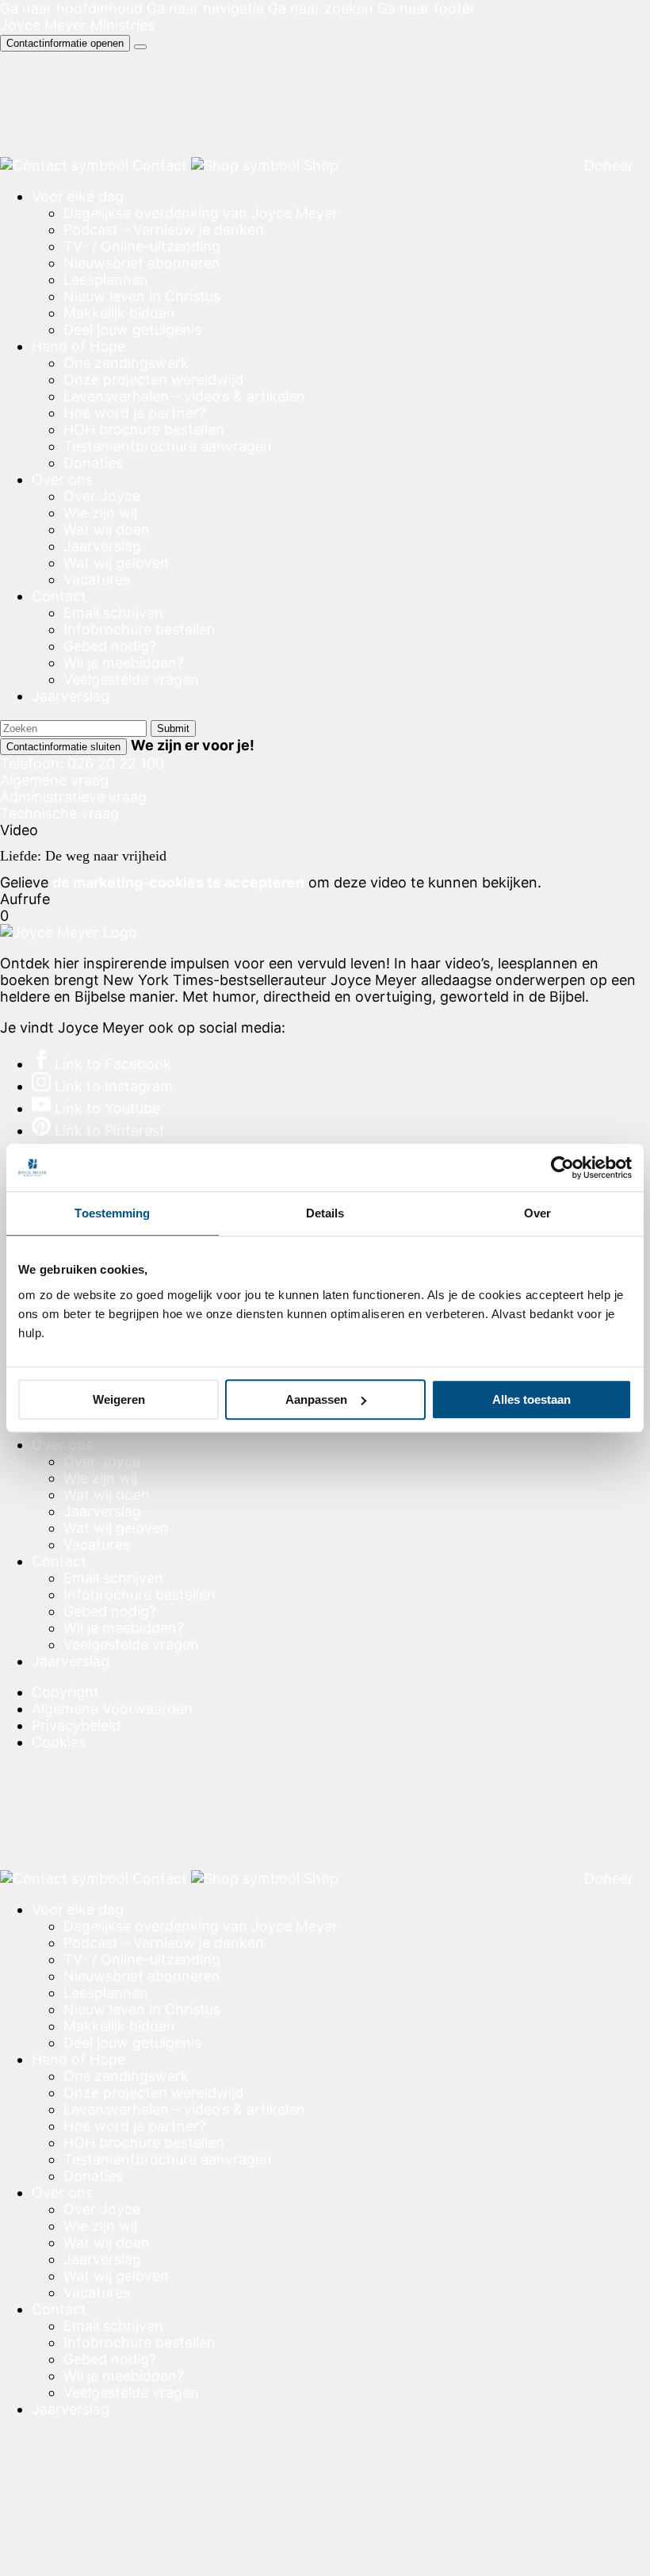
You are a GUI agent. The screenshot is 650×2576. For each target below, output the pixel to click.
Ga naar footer (426, 8)
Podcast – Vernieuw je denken (164, 230)
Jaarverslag (102, 546)
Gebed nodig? (110, 646)
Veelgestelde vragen (131, 679)
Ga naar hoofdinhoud (71, 8)
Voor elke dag (78, 196)
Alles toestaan (531, 1399)
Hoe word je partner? (135, 413)
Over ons (62, 479)
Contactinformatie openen (65, 43)
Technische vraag (59, 813)
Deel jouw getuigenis (132, 330)
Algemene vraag (54, 780)
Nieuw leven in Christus (142, 296)
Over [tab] (537, 1213)
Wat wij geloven (116, 563)
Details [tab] (325, 1213)
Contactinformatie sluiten (63, 747)
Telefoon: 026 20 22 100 (82, 763)
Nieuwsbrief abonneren (142, 263)
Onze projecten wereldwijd (153, 379)
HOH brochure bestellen (144, 429)
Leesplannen (106, 280)
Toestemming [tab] (112, 1213)
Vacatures (97, 579)
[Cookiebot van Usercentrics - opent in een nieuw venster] (562, 1167)
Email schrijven (113, 613)
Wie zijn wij (100, 513)
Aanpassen (316, 1399)
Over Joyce (102, 496)
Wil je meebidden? (124, 663)
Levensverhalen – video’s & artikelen (184, 396)
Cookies (59, 1742)
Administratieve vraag (73, 797)
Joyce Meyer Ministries (77, 25)
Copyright (65, 1692)
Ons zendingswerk (126, 363)
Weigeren (119, 1399)
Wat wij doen (107, 529)
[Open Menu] (140, 47)
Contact (59, 596)
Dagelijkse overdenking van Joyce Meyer (201, 213)
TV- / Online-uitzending (142, 246)
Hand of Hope (78, 346)
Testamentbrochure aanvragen (168, 446)
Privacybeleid (76, 1725)
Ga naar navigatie (205, 8)
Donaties (93, 463)
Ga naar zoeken (321, 8)
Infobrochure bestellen (140, 629)
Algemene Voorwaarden (112, 1709)
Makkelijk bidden (119, 313)
